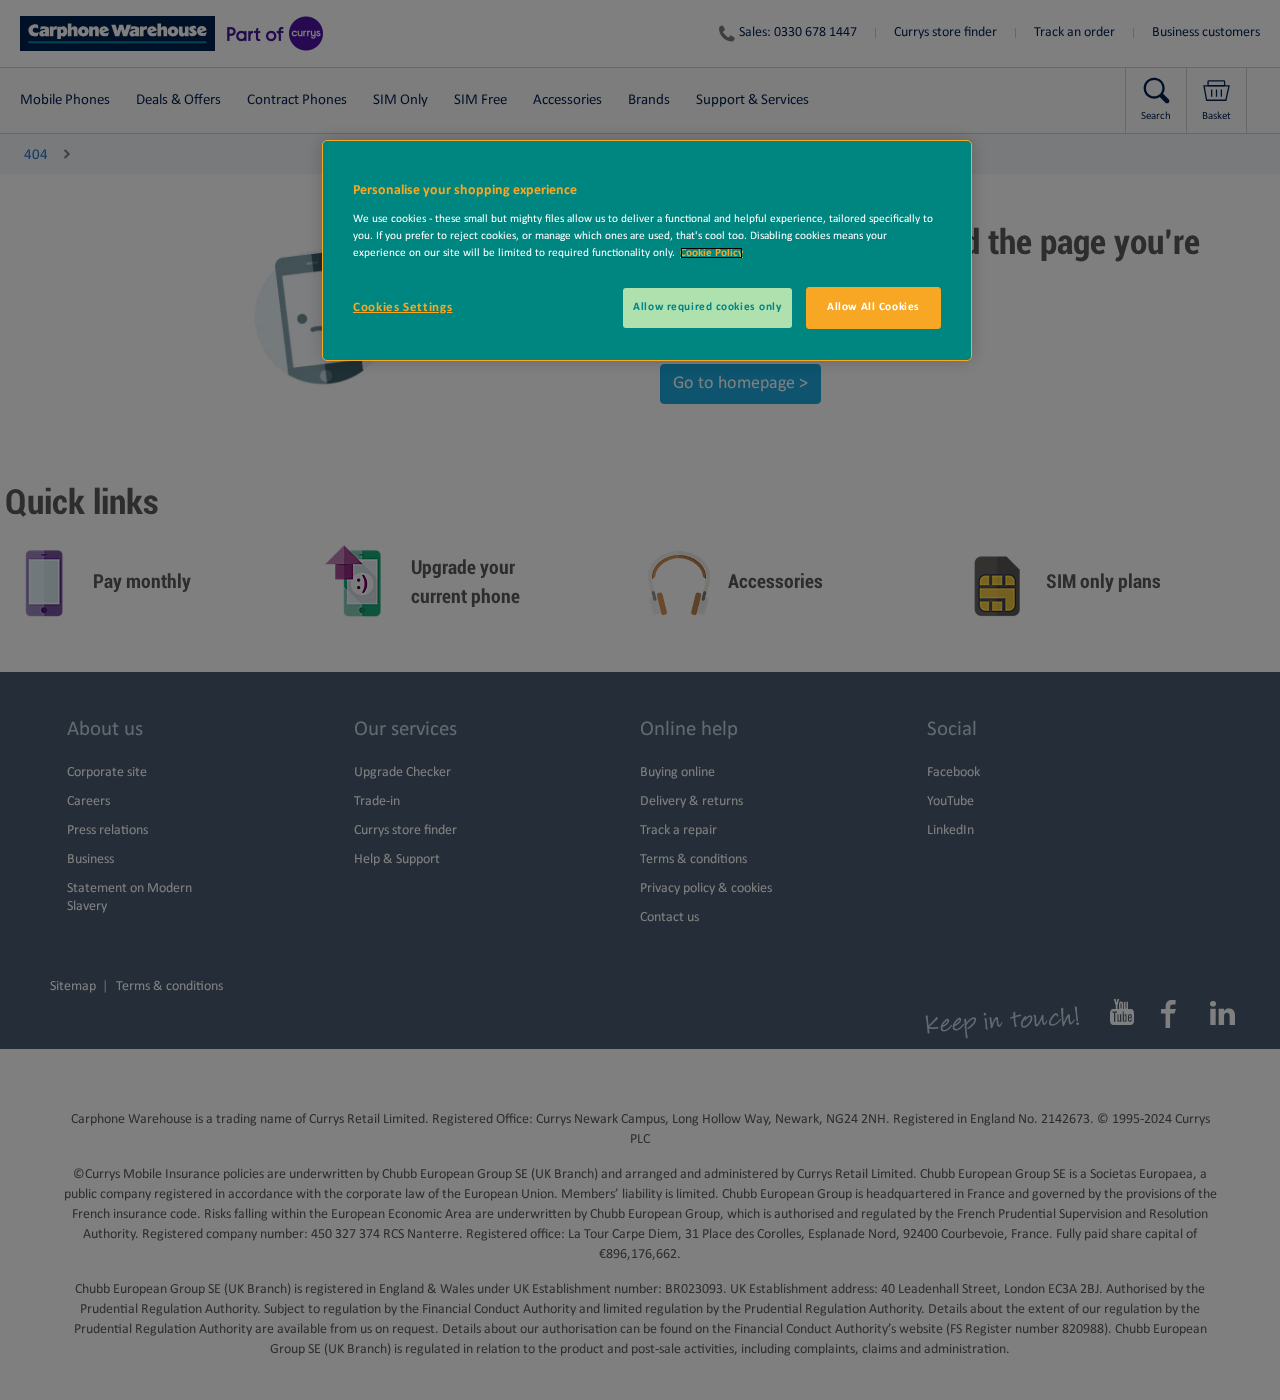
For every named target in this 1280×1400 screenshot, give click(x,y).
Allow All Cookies (873, 307)
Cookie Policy (711, 253)
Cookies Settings (402, 307)
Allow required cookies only (707, 307)
